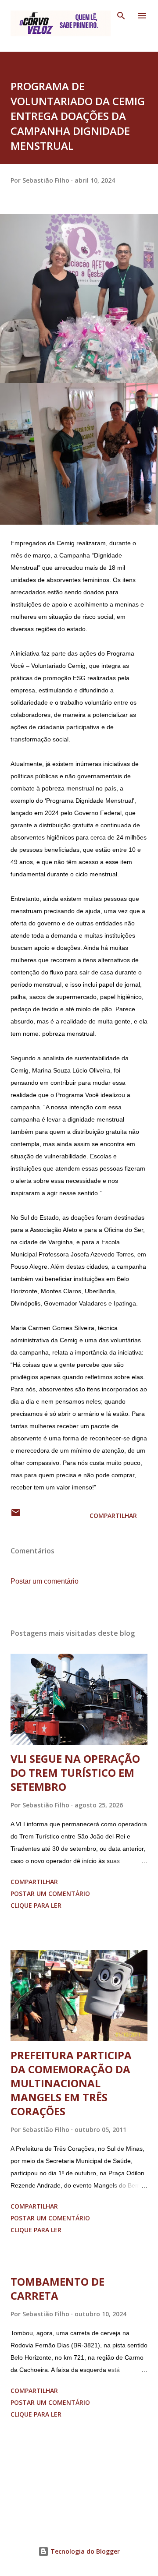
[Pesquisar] (121, 16)
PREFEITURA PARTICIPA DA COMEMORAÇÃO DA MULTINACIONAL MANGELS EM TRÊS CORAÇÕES (71, 2083)
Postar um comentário (45, 1581)
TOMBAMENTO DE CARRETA (57, 2288)
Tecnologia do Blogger (84, 2551)
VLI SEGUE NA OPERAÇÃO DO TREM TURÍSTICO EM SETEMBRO (75, 1773)
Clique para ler (36, 1905)
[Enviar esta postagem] (16, 1516)
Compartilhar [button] (113, 1516)
